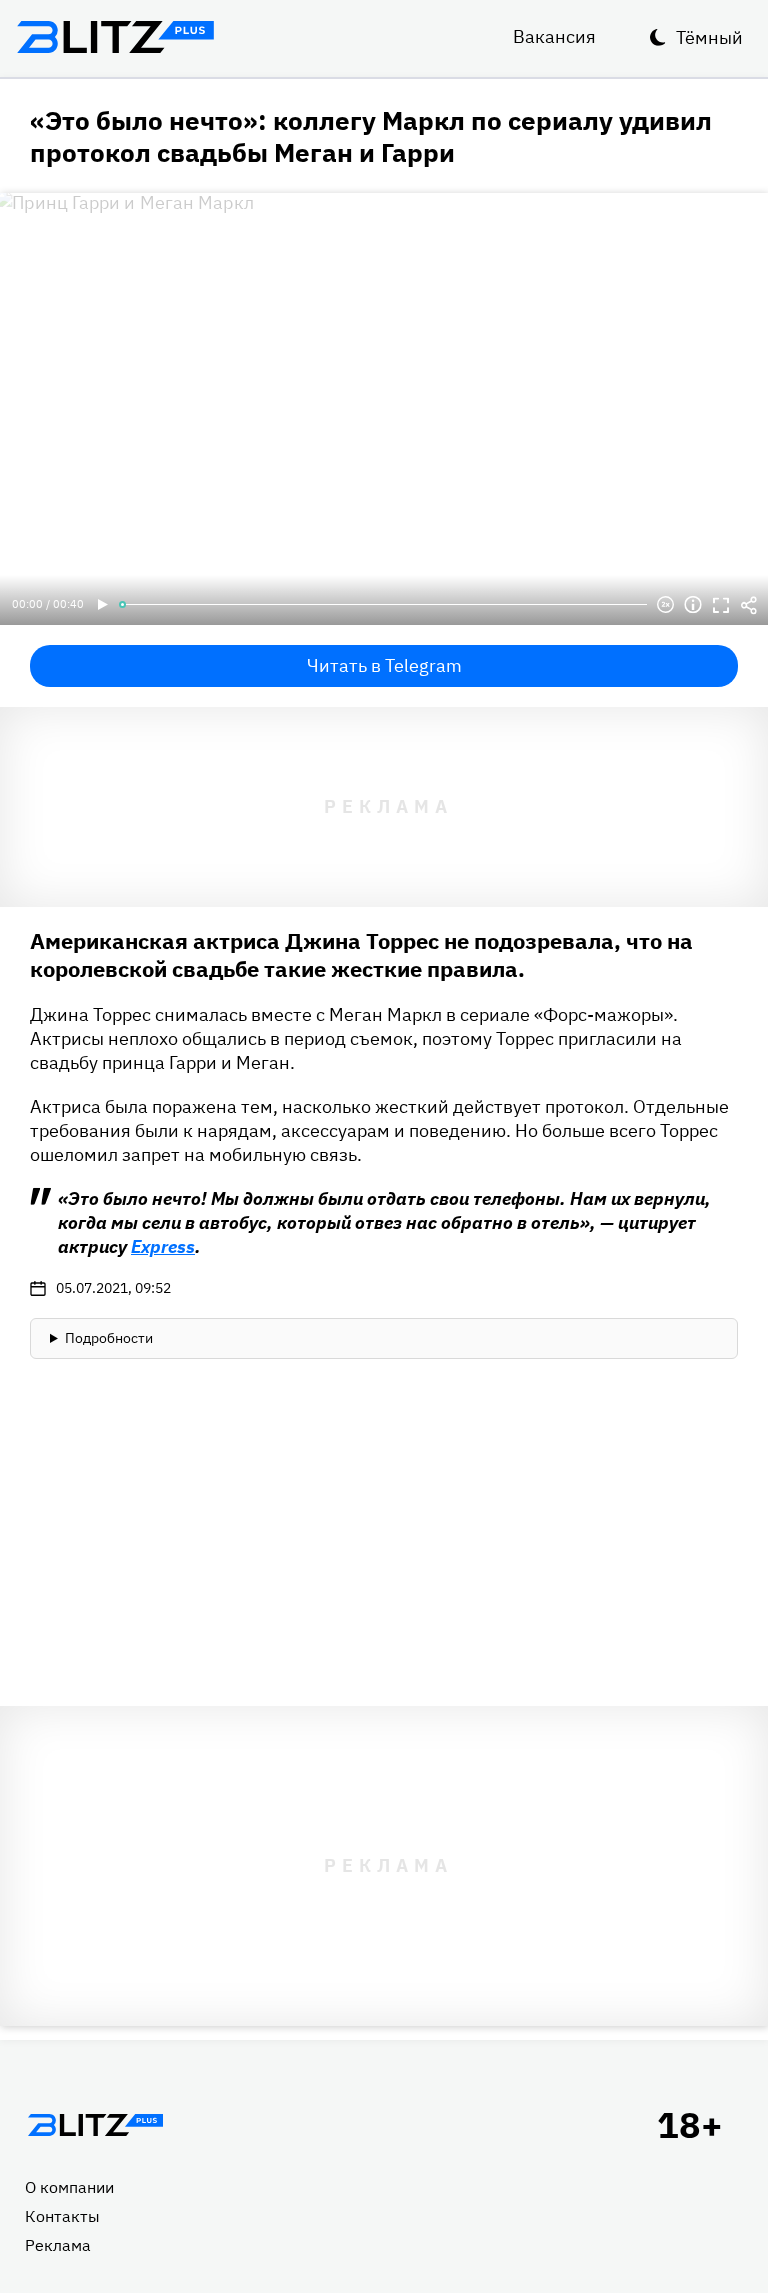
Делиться (749, 605)
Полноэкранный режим (721, 605)
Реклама (58, 2245)
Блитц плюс (115, 37)
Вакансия (554, 36)
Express (163, 1246)
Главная (95, 2125)
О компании (69, 2187)
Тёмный (709, 37)
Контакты (62, 2216)
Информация (693, 605)
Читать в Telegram (384, 665)
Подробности (109, 1338)
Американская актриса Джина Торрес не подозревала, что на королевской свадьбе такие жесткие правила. (361, 954)
